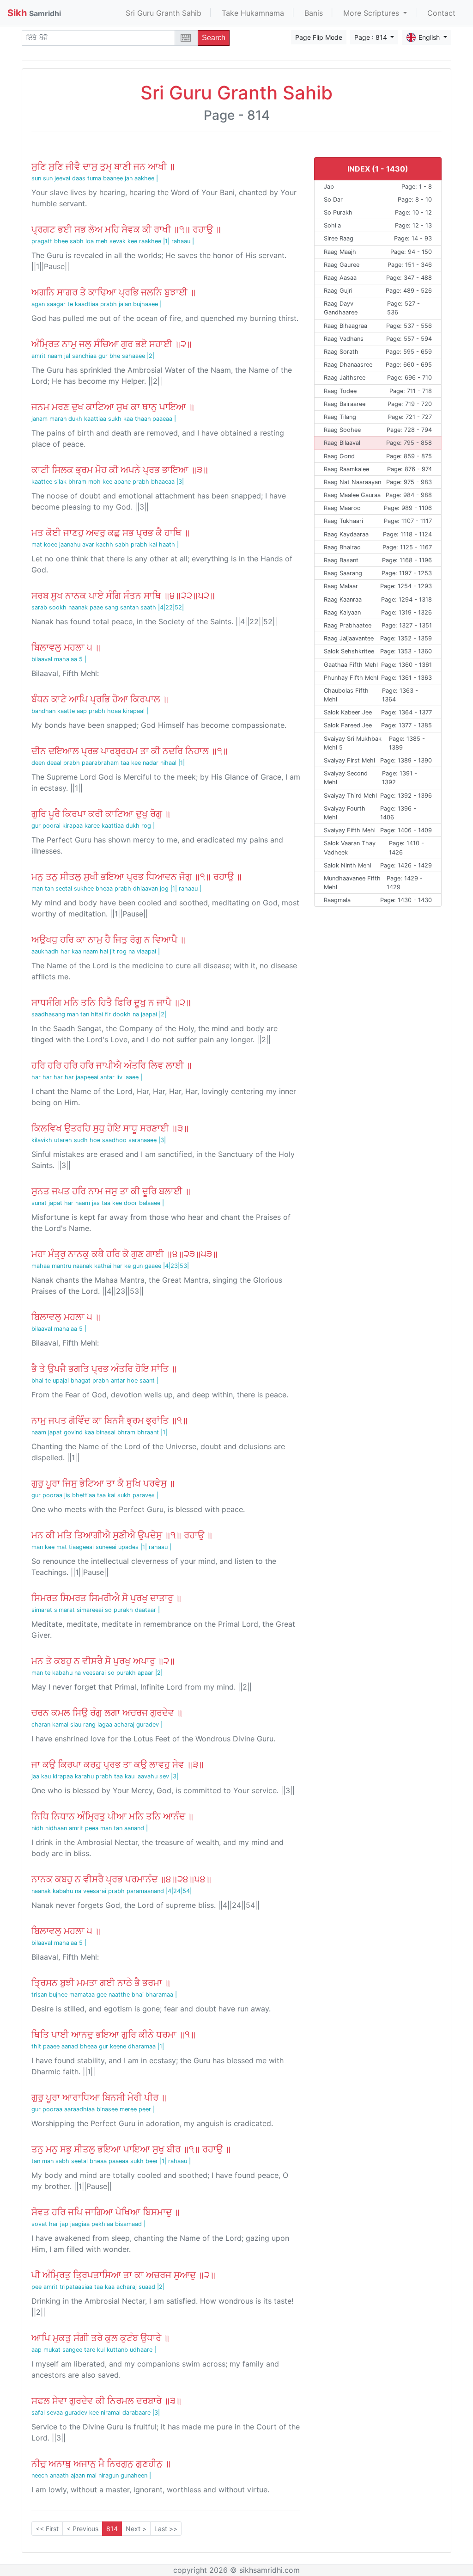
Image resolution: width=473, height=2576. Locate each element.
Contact (441, 13)
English (430, 37)
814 (112, 2529)
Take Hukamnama (253, 13)
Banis (314, 13)
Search (214, 38)
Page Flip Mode (319, 37)
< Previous (82, 2529)
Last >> (166, 2529)
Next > (136, 2529)
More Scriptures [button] (372, 13)
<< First (47, 2529)
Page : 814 (372, 37)
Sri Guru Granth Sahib (164, 13)
